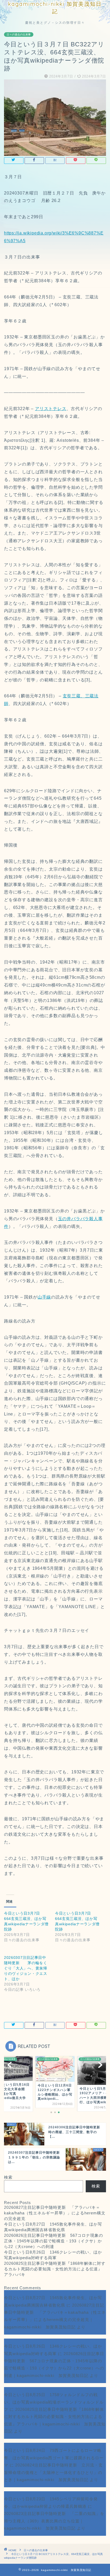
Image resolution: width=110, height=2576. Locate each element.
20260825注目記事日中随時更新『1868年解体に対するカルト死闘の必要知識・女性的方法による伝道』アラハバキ (55, 2269)
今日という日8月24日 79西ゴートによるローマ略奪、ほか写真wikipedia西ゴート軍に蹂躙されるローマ (54, 2458)
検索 (8, 2177)
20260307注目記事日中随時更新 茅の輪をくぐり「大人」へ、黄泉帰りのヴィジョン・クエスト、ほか (26, 1968)
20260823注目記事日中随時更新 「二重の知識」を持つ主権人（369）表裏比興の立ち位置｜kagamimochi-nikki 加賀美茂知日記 (54, 2521)
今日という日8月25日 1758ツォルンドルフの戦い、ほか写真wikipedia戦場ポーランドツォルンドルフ (54, 2402)
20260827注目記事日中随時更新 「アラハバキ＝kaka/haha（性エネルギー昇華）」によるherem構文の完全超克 (55, 2213)
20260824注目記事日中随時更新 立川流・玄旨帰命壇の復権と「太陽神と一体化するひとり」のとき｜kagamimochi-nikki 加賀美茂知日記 (53, 2472)
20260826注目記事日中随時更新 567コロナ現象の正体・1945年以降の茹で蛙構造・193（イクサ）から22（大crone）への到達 (54, 2241)
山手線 (44, 1297)
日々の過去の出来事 (19, 35)
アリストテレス (51, 409)
